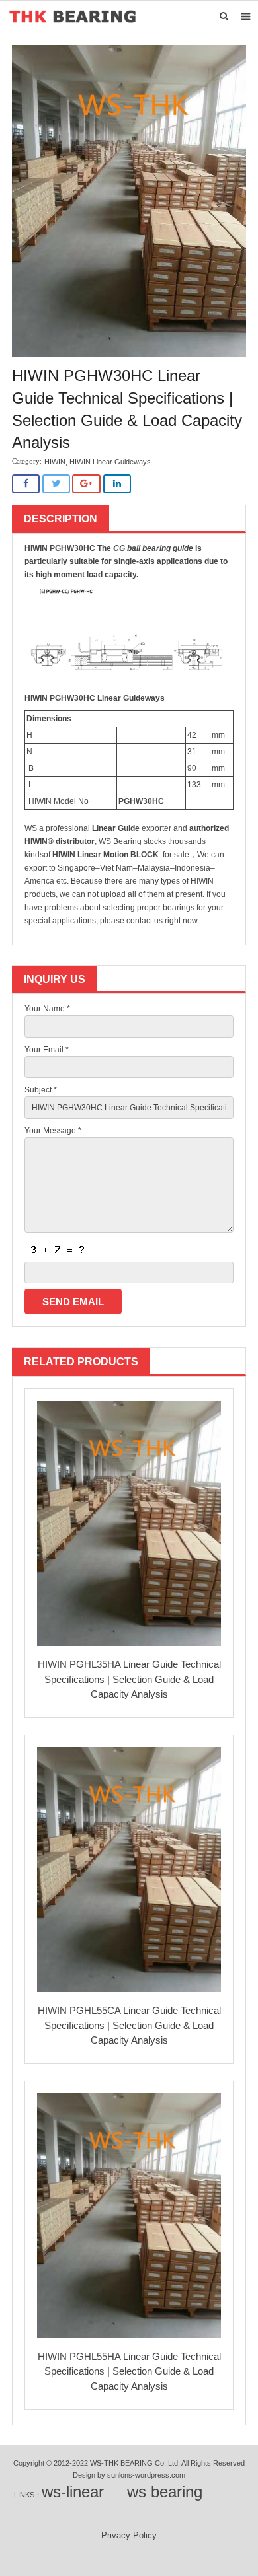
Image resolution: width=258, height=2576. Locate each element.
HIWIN (55, 462)
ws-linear (73, 2492)
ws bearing (165, 2492)
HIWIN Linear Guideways (110, 462)
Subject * (41, 1090)
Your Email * (47, 1050)
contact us (145, 921)
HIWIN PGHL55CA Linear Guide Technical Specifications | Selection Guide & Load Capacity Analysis (129, 2025)
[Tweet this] (56, 484)
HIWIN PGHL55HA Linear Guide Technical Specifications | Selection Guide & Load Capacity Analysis (129, 2371)
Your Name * (47, 1009)
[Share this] (26, 484)
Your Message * (53, 1131)
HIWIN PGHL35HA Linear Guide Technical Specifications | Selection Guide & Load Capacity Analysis (129, 1679)
